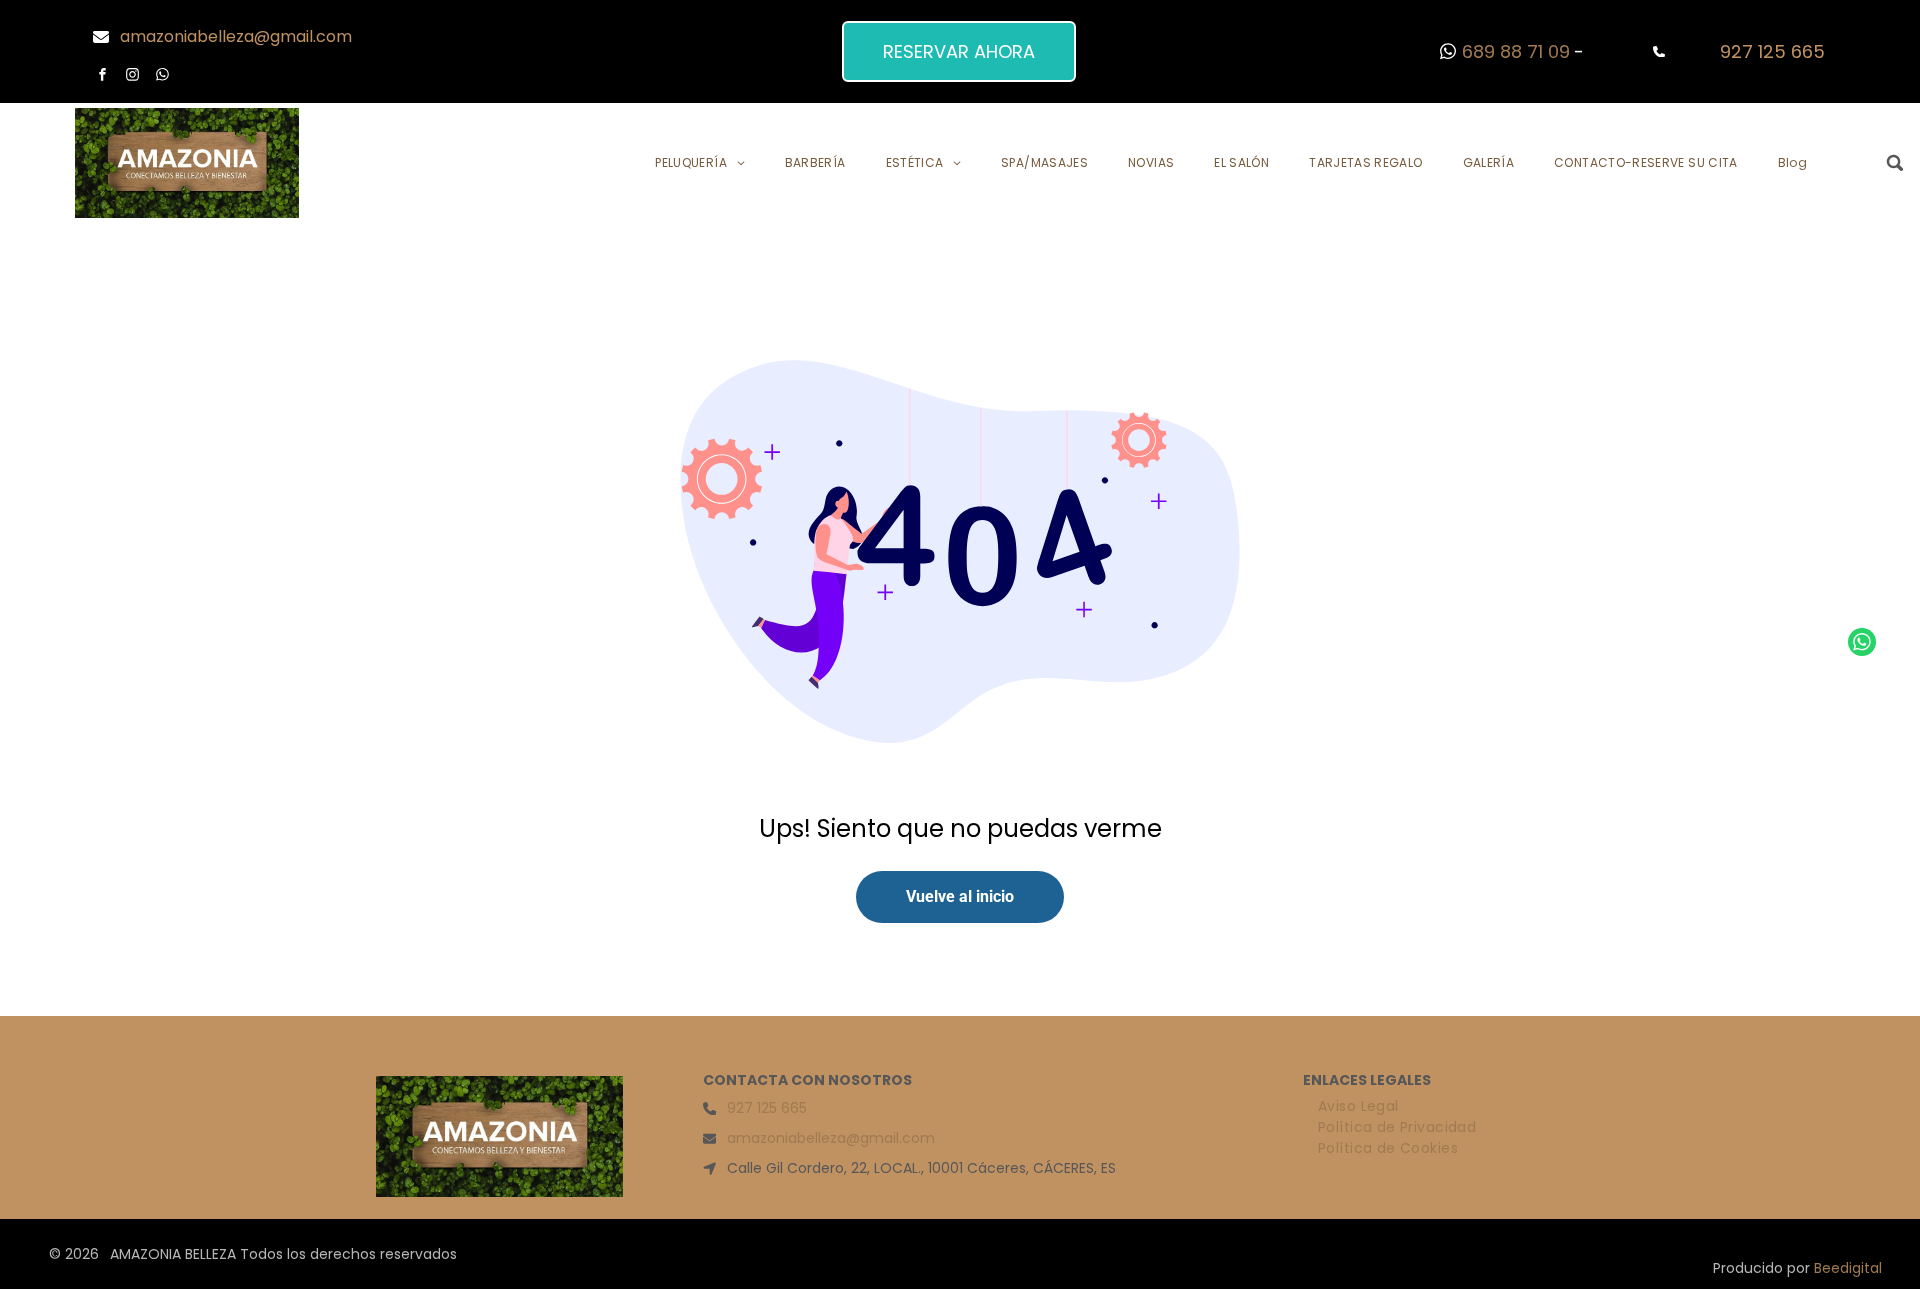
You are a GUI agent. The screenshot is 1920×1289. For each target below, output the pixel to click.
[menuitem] (699, 162)
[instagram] (133, 77)
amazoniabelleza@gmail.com (236, 36)
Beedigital (1848, 1268)
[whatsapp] (163, 77)
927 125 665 (1772, 51)
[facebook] (103, 77)
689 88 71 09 (1516, 51)
